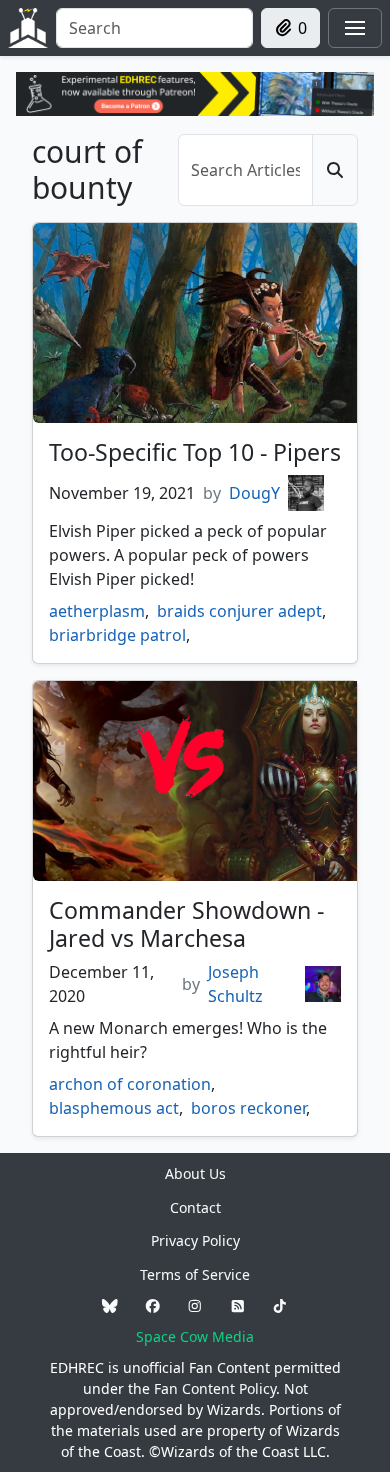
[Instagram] (195, 1305)
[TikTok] (280, 1305)
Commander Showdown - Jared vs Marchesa (186, 924)
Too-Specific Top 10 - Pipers (195, 452)
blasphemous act (114, 1108)
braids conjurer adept (239, 611)
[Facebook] (153, 1305)
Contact (195, 1207)
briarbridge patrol (117, 635)
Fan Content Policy (215, 1388)
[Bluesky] (110, 1305)
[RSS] (238, 1305)
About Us (195, 1173)
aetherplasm (97, 611)
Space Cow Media (195, 1336)
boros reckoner (248, 1108)
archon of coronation (130, 1084)
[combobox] (154, 28)
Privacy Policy (195, 1240)
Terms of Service (195, 1274)
